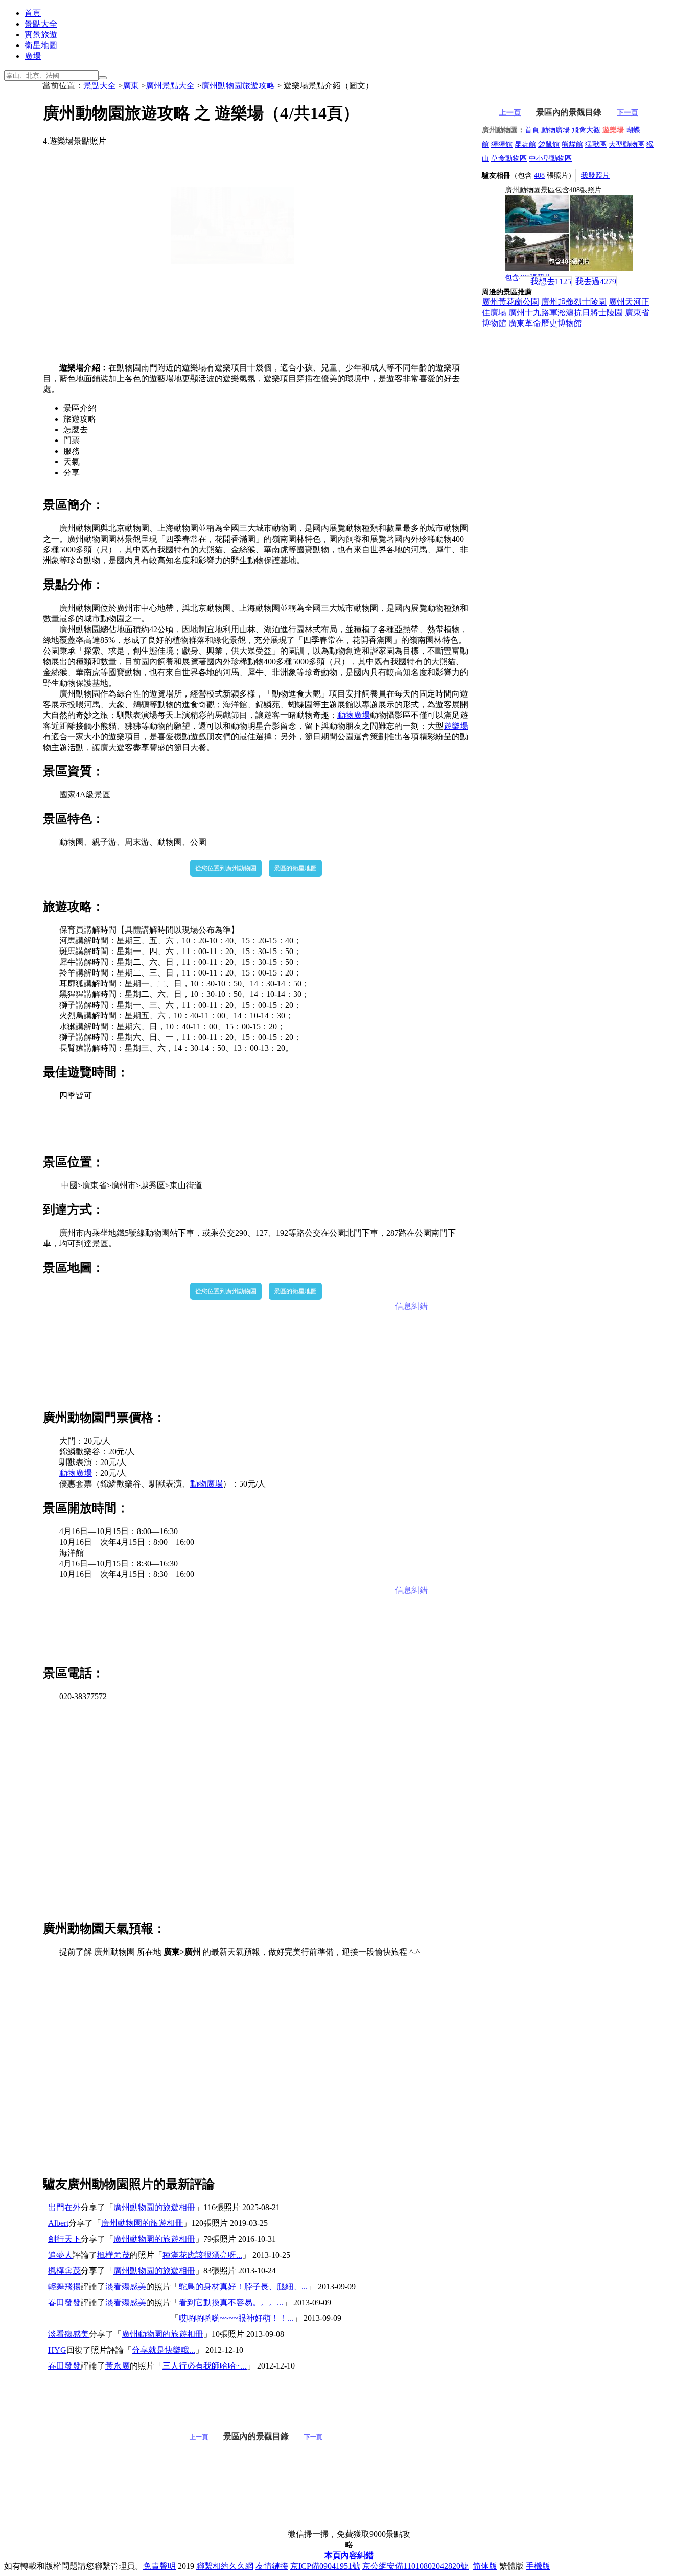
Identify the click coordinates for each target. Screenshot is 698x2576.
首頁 (33, 13)
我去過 (596, 281)
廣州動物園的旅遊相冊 (154, 2207)
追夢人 (60, 2255)
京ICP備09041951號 (325, 2566)
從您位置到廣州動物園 (226, 868)
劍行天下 (64, 2239)
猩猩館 (502, 144)
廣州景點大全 (170, 86)
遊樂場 (456, 726)
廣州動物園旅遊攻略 (238, 86)
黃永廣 (118, 2366)
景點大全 (41, 24)
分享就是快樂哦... (164, 2350)
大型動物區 (626, 144)
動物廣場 (354, 715)
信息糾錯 (411, 1306)
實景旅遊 (41, 34)
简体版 (485, 2566)
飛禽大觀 (586, 130)
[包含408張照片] (569, 233)
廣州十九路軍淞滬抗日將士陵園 (566, 312)
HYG (57, 2350)
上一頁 (199, 2437)
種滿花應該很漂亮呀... (202, 2255)
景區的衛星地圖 (295, 868)
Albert (58, 2223)
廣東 (131, 86)
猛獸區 (596, 144)
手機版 (538, 2566)
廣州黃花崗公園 (510, 302)
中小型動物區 (550, 159)
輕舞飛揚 (64, 2287)
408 (539, 176)
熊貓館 (572, 144)
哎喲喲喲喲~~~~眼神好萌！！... (236, 2318)
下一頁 (313, 2437)
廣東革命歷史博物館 (545, 323)
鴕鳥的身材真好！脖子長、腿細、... (243, 2287)
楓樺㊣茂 (113, 2255)
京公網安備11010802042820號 (415, 2566)
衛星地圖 (41, 45)
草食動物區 (509, 159)
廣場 (33, 56)
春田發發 (64, 2302)
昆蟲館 (525, 144)
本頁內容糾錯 (349, 2555)
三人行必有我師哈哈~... (205, 2366)
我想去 (551, 281)
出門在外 (64, 2207)
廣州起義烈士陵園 (574, 302)
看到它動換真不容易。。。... (231, 2302)
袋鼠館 (549, 144)
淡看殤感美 (126, 2287)
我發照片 (595, 176)
